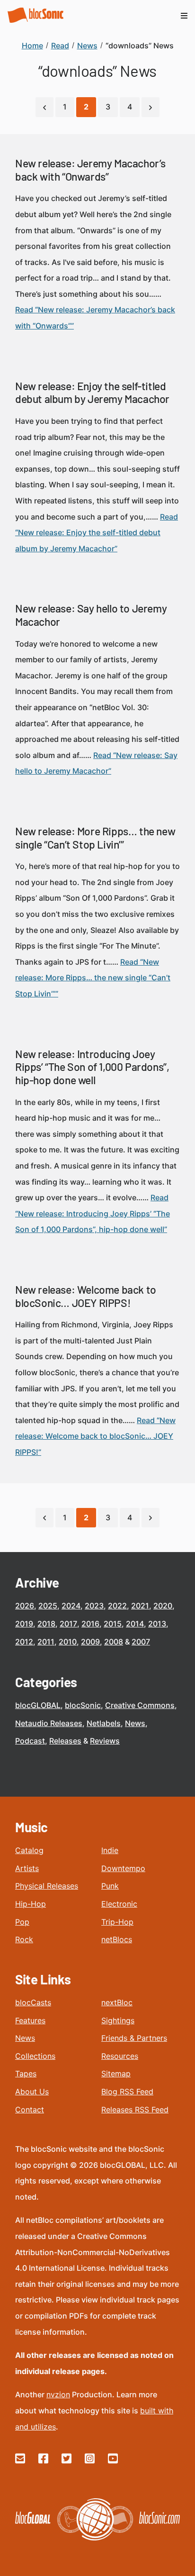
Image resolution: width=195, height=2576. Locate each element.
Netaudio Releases (49, 1723)
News (135, 1723)
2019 (24, 1624)
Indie (110, 1850)
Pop (22, 1922)
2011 (46, 1642)
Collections (35, 2056)
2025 (48, 1606)
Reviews (105, 1741)
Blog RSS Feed (127, 2092)
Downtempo (123, 1868)
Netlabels (104, 1723)
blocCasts (33, 2002)
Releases (65, 1741)
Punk (110, 1886)
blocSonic (83, 1705)
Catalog (29, 1850)
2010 (68, 1642)
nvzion (58, 2394)
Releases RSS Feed (135, 2110)
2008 (114, 1642)
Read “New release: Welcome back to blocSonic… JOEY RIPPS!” (95, 1436)
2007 (141, 1642)
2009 (90, 1642)
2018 (46, 1624)
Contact (30, 2110)
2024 (71, 1606)
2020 (163, 1606)
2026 (25, 1606)
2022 (117, 1606)
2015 (113, 1624)
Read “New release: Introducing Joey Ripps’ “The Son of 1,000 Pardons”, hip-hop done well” (93, 1213)
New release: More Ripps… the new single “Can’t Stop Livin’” (95, 838)
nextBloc (117, 2002)
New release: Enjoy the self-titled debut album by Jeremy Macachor (92, 393)
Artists (27, 1868)
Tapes (26, 2074)
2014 (135, 1624)
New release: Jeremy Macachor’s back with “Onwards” (90, 170)
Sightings (118, 2020)
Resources (120, 2056)
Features (30, 2020)
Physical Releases (47, 1886)
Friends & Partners (134, 2038)
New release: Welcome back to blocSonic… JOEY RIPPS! (86, 1296)
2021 (140, 1606)
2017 (68, 1624)
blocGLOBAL (38, 1705)
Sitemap (116, 2074)
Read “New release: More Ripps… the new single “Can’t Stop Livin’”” (93, 978)
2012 (24, 1642)
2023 (94, 1606)
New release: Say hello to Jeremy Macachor (91, 615)
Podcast (30, 1741)
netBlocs (117, 1939)
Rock (24, 1939)
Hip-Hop (31, 1904)
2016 (90, 1624)
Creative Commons (140, 1705)
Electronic (119, 1904)
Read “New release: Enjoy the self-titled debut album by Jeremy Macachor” (97, 533)
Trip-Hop (117, 1922)
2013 (157, 1624)
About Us (32, 2092)
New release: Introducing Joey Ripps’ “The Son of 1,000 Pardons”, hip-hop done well (92, 1067)
